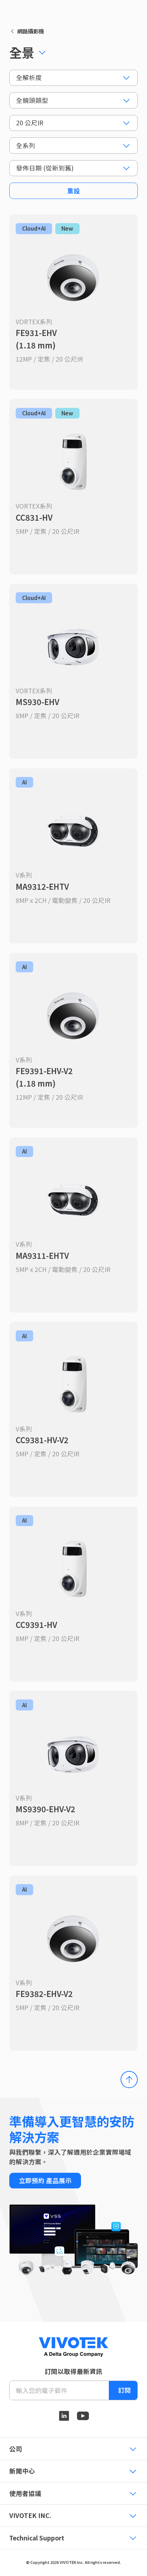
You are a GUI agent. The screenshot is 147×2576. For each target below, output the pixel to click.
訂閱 (125, 2390)
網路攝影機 (31, 31)
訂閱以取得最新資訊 (73, 2371)
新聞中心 (22, 2471)
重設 (73, 191)
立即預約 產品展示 (45, 2180)
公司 (16, 2449)
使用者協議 (25, 2493)
